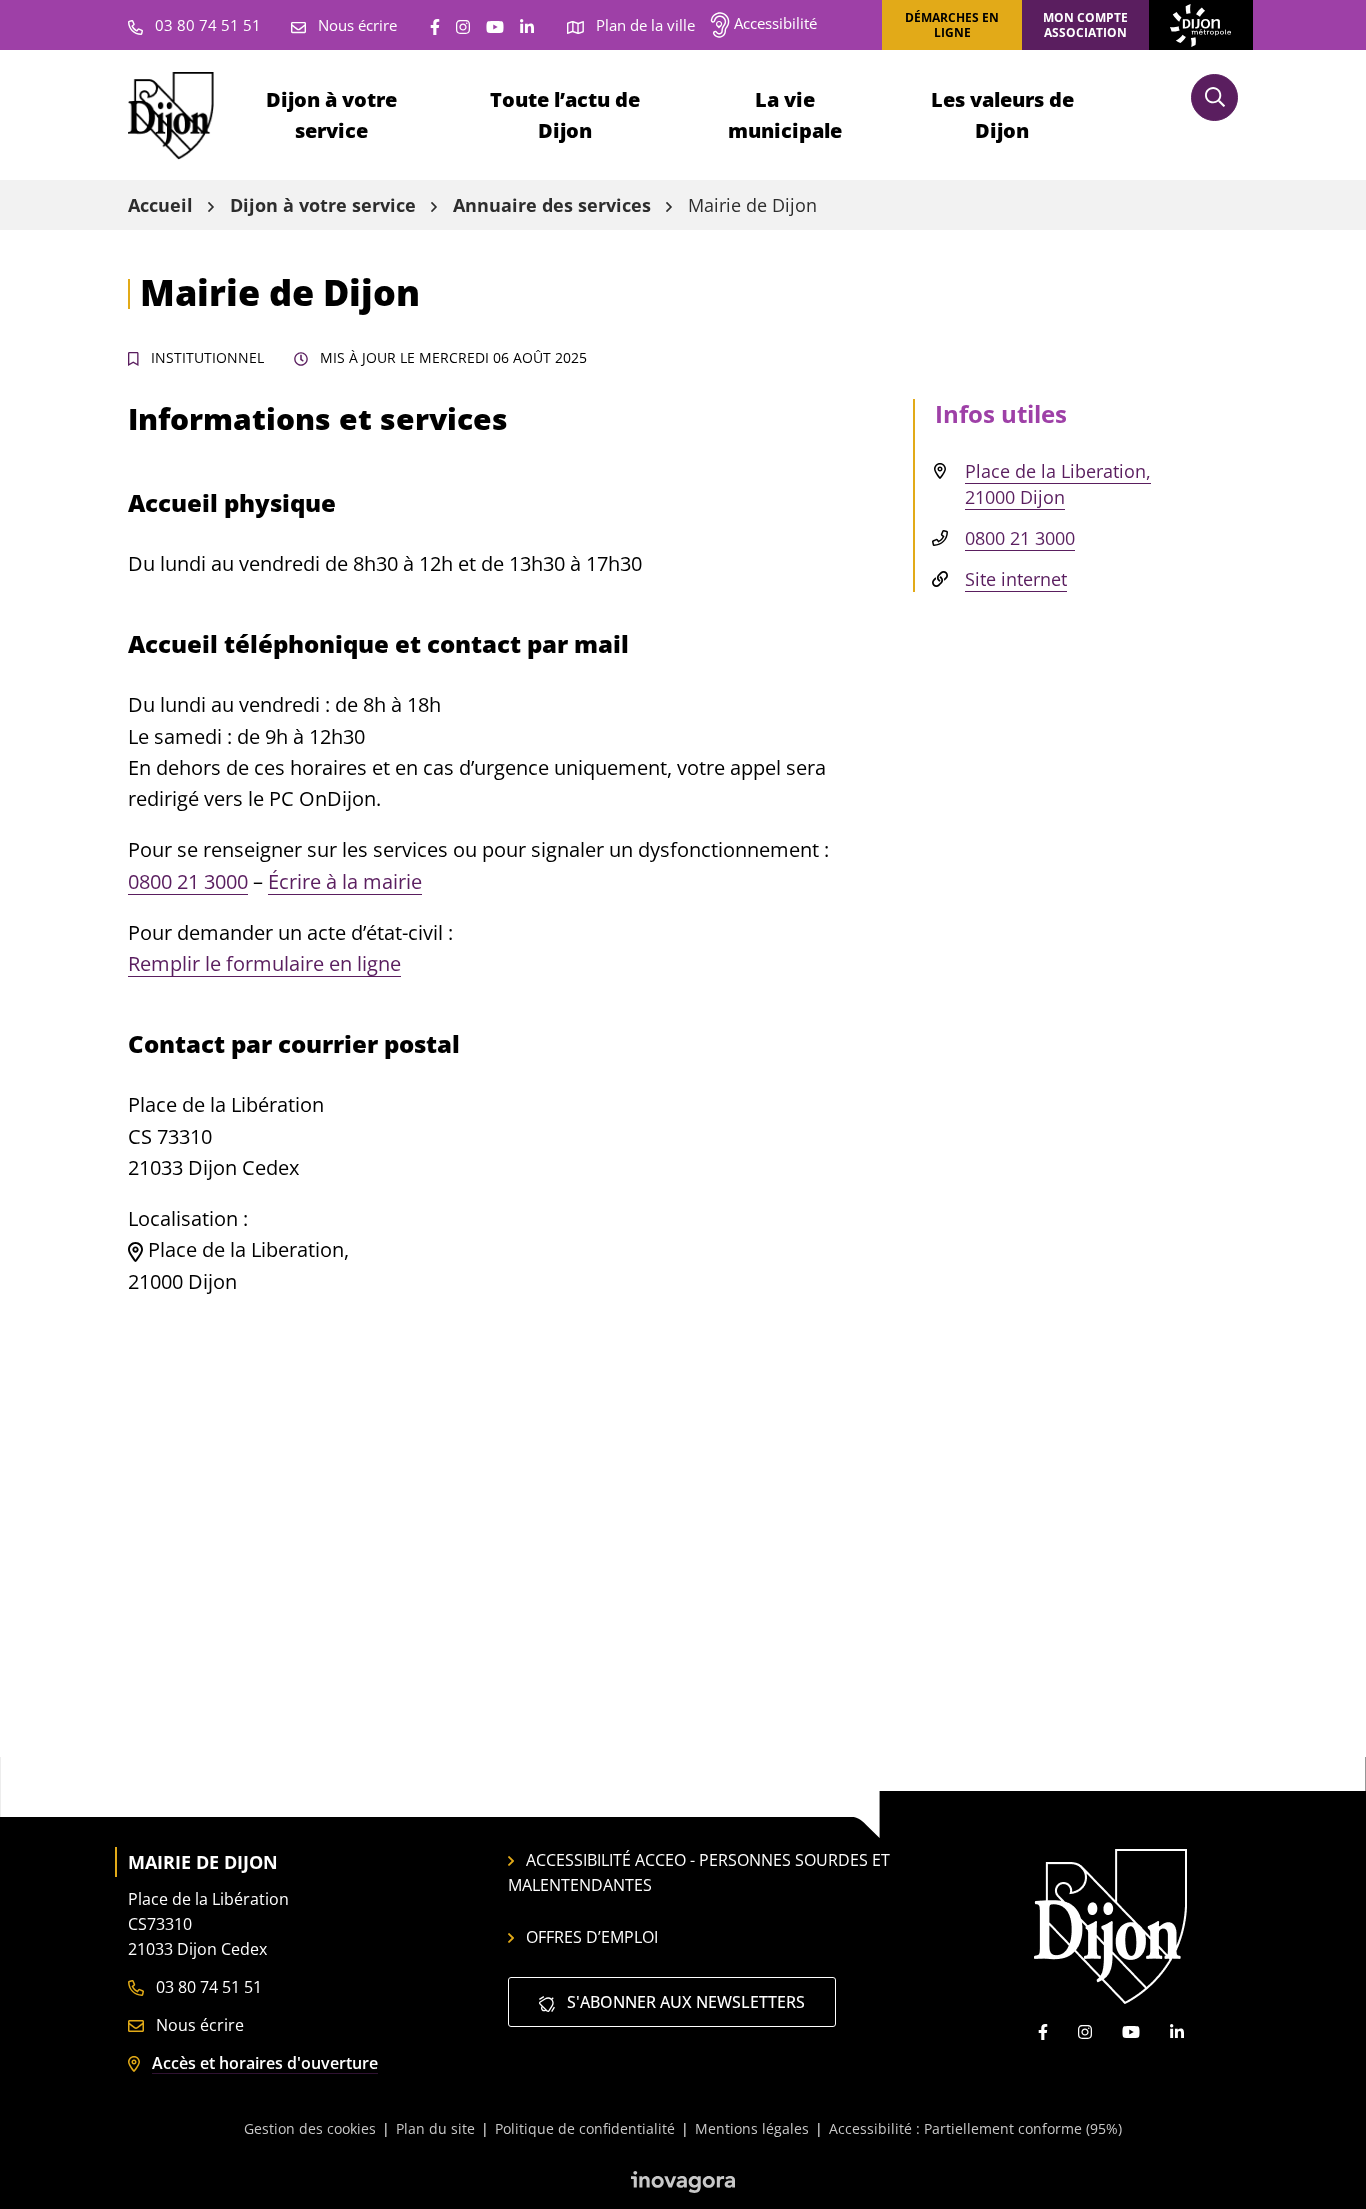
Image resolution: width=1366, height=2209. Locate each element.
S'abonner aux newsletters (684, 2002)
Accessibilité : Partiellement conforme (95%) (975, 2128)
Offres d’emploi (592, 1937)
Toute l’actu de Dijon (565, 115)
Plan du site (435, 2128)
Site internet (1016, 579)
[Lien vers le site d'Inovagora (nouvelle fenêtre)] (683, 2181)
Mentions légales (752, 2128)
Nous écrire (198, 2025)
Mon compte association (1085, 25)
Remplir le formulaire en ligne (264, 963)
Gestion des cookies (310, 2128)
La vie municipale (785, 115)
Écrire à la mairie (345, 881)
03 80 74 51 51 (207, 1987)
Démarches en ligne (952, 25)
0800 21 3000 (188, 881)
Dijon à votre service (331, 115)
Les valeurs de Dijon (1002, 115)
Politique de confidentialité (585, 2128)
